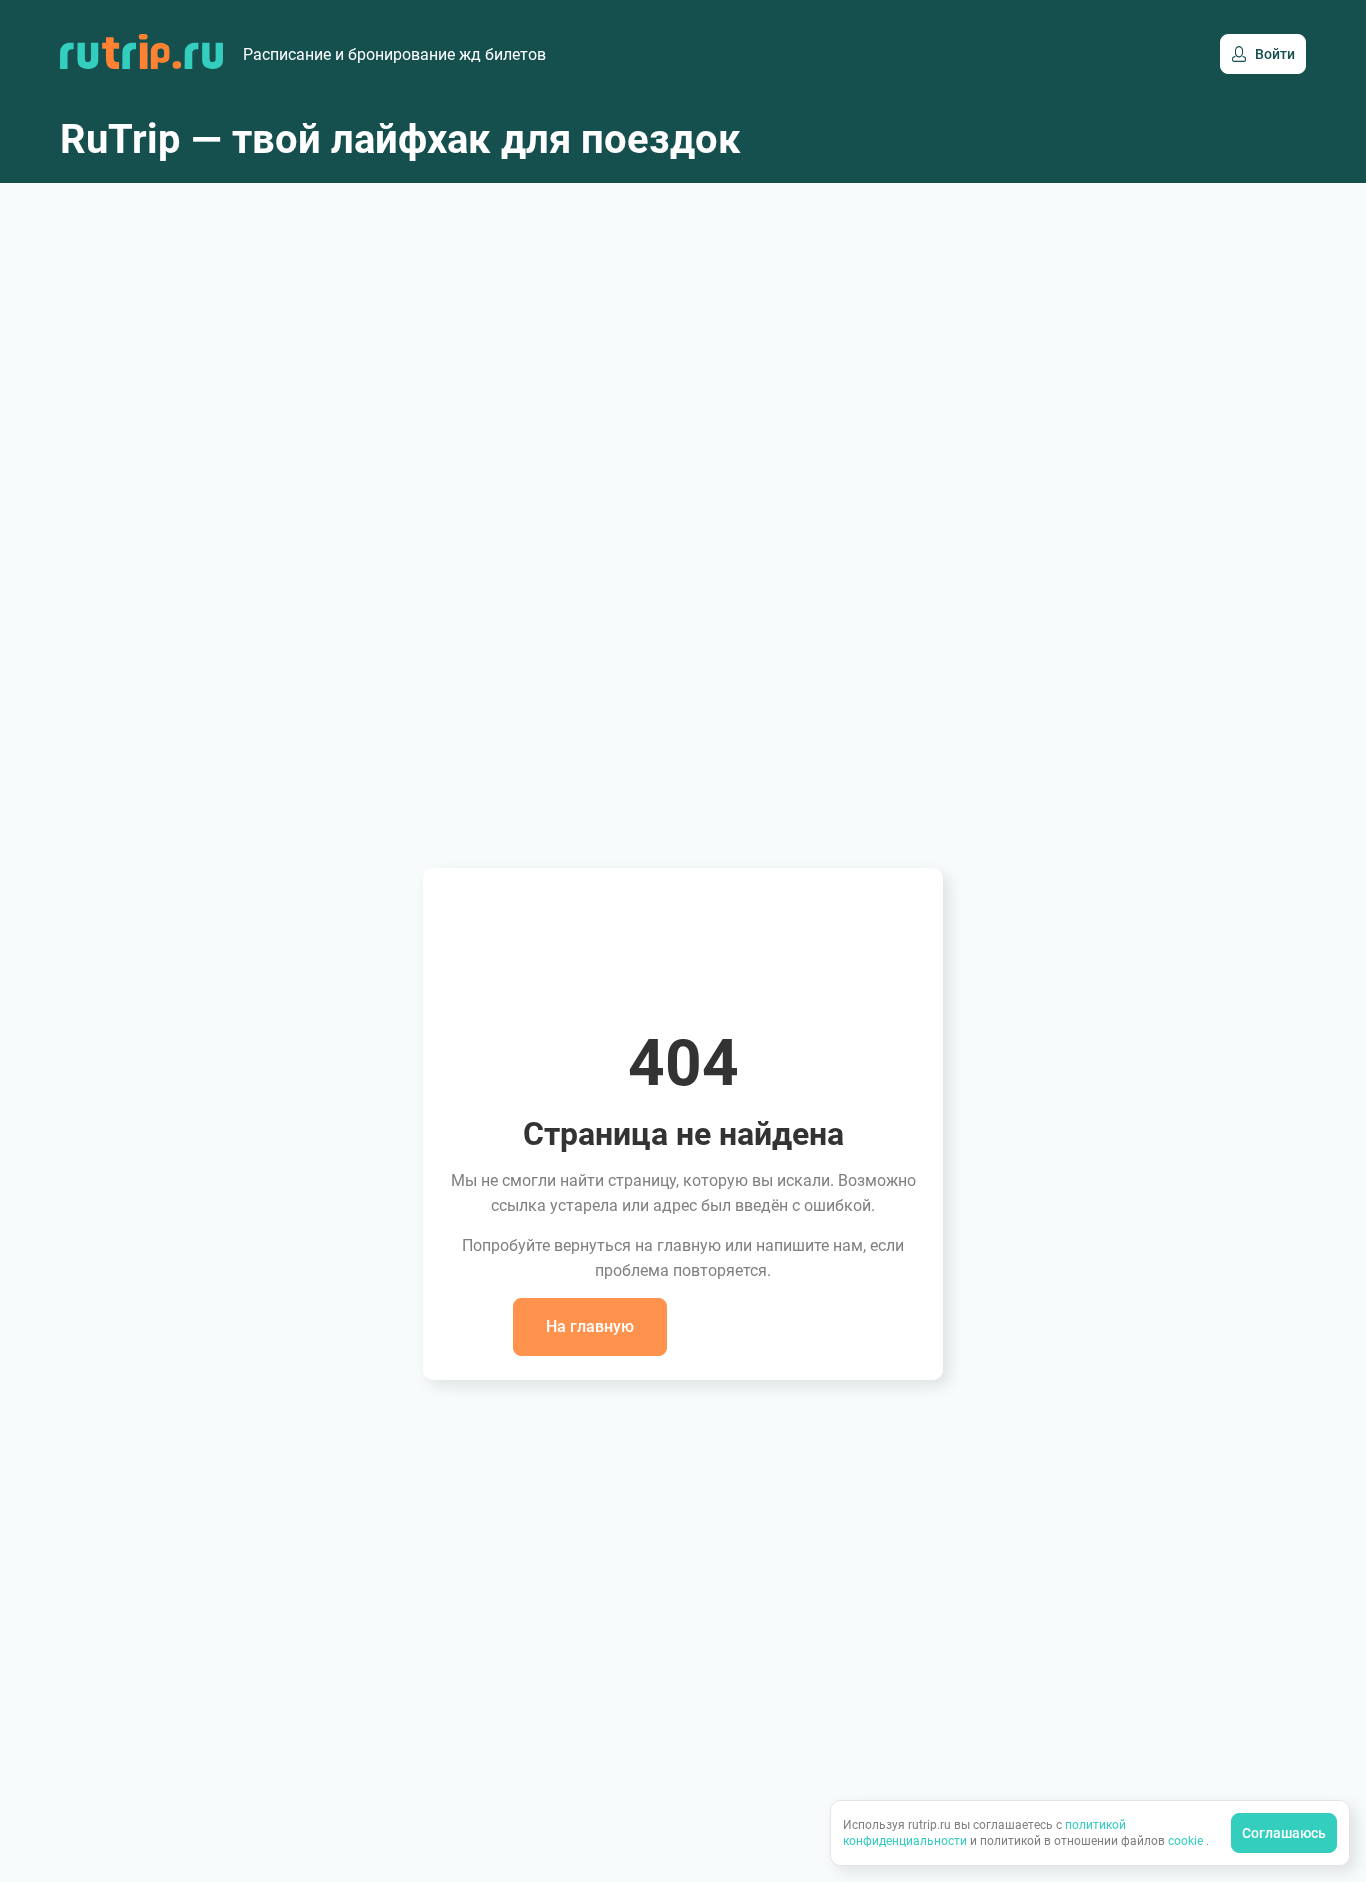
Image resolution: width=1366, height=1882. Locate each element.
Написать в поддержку (766, 1326)
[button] (590, 1327)
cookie (1187, 1841)
